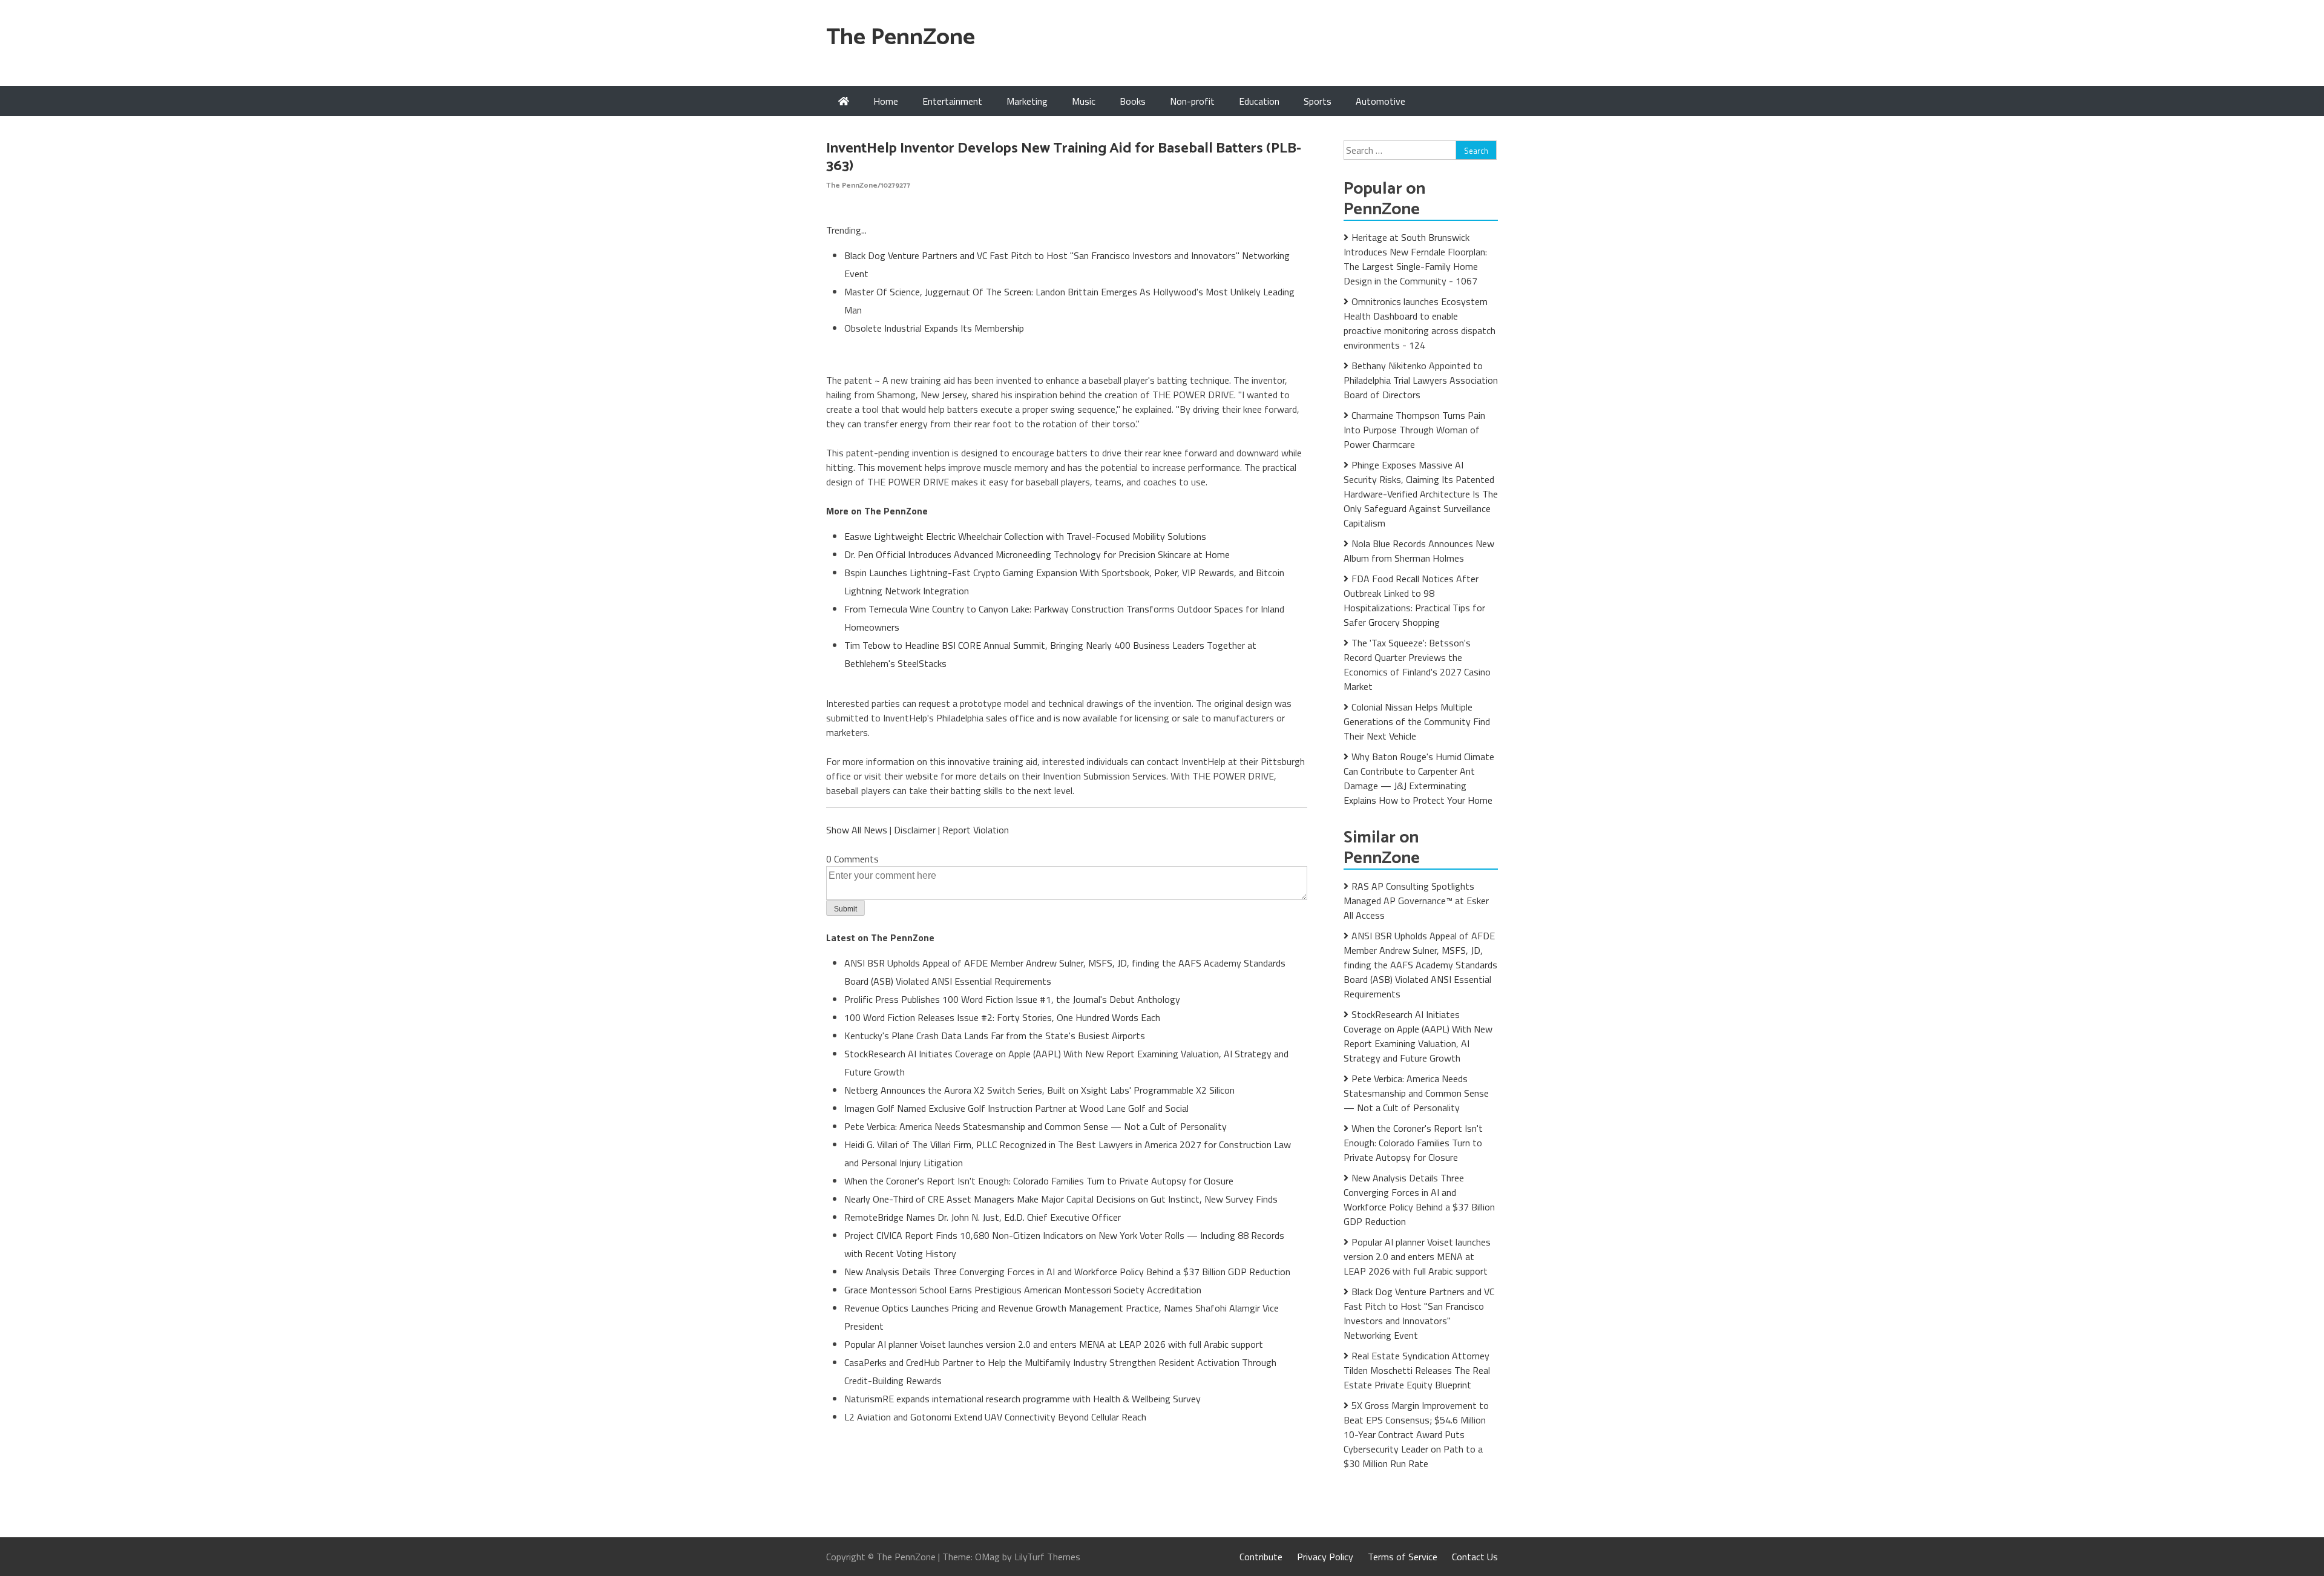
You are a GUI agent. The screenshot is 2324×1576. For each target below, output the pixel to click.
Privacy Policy (1325, 1557)
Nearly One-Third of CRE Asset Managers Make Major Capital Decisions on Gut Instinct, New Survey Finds (1061, 1199)
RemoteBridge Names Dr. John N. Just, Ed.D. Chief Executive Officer (983, 1217)
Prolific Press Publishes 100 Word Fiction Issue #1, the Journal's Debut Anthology (1012, 999)
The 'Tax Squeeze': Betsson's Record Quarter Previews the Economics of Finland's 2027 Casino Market (1417, 665)
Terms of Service (1403, 1557)
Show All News (857, 830)
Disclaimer (915, 830)
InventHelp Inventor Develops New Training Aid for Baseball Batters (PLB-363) (1064, 157)
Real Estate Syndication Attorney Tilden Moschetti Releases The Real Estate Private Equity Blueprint (1417, 1370)
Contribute (1261, 1557)
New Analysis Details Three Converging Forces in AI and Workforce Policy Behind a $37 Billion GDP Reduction (1067, 1272)
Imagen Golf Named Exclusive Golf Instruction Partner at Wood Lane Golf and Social (1016, 1108)
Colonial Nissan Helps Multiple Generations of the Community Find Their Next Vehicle (1417, 721)
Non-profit (1192, 101)
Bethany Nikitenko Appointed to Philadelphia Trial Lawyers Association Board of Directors (1421, 380)
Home (886, 101)
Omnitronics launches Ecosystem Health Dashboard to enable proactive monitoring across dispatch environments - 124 (1420, 323)
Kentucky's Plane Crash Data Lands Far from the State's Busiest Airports (995, 1036)
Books (1133, 101)
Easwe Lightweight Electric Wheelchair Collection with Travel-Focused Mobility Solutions (1025, 536)
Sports (1318, 101)
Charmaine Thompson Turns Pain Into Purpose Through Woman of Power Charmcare (1414, 430)
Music (1084, 101)
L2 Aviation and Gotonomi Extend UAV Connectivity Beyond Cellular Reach (995, 1417)
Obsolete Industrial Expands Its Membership (934, 328)
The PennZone (901, 38)
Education (1259, 101)
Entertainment (952, 101)
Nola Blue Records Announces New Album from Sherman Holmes (1419, 551)
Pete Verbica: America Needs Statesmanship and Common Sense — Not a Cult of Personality (1036, 1126)
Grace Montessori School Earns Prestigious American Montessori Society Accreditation (1023, 1290)
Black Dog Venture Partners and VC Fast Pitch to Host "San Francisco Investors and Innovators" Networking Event (1419, 1313)
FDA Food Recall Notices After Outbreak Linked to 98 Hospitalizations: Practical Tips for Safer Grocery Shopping (1414, 600)
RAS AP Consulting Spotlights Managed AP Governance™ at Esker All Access (1416, 901)
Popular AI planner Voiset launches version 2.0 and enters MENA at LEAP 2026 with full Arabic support (1054, 1344)
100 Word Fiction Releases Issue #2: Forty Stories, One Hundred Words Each (1002, 1017)
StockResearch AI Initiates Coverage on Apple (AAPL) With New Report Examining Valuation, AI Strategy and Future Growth (1418, 1036)
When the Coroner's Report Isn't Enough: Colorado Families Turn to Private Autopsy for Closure (1039, 1181)
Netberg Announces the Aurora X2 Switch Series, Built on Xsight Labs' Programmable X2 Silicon (1039, 1090)
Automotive (1380, 101)
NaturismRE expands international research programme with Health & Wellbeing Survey (1022, 1399)
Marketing (1027, 101)
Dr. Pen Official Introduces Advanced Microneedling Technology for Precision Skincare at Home (1037, 554)
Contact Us (1475, 1557)
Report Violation (976, 830)
